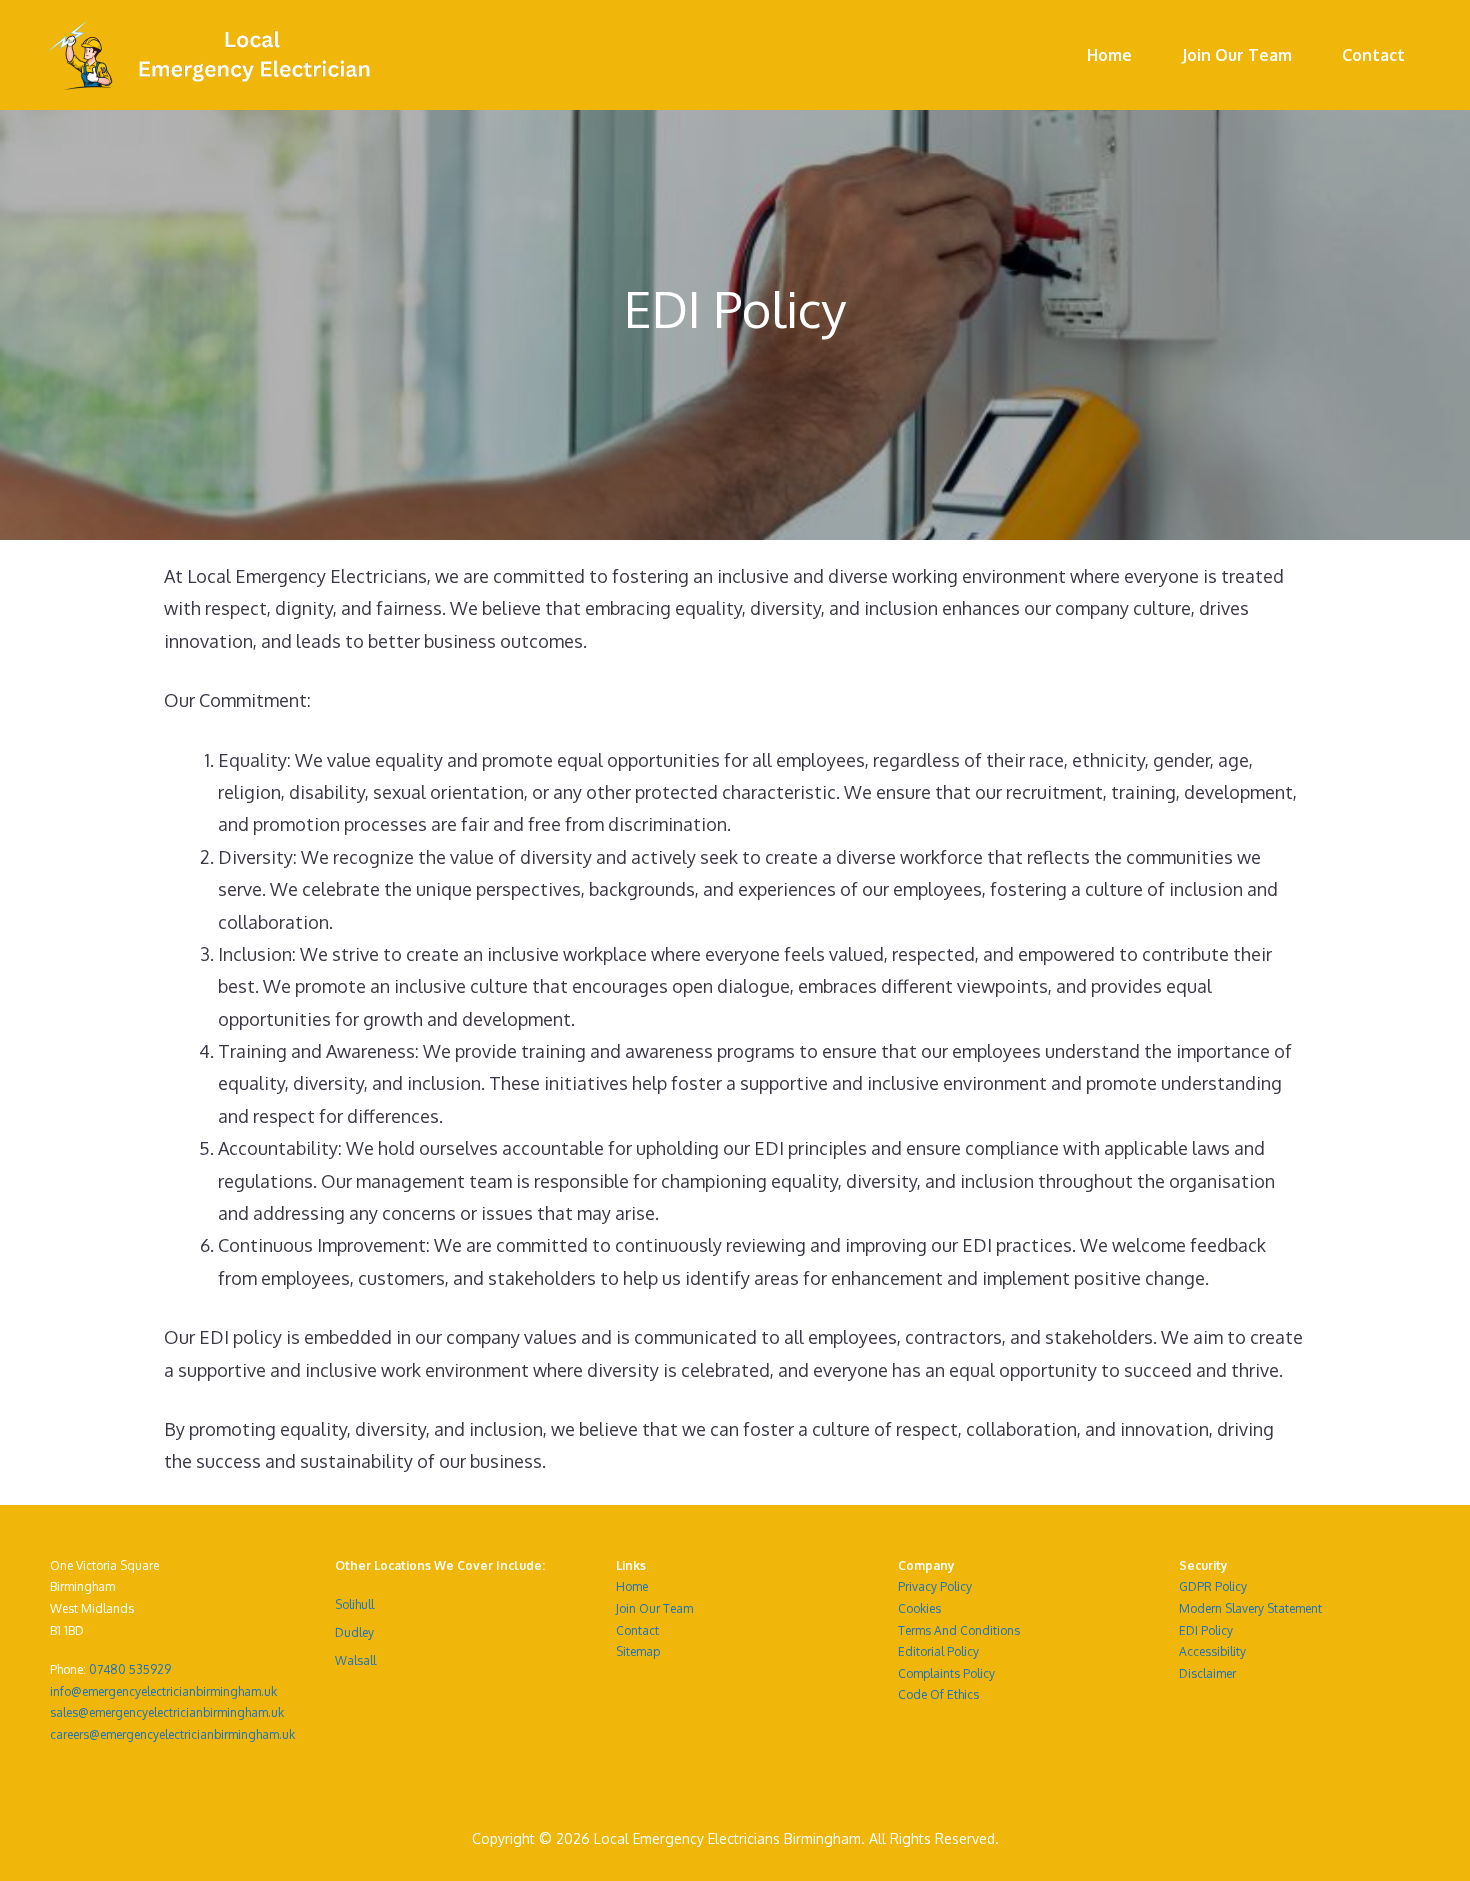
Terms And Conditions (959, 1630)
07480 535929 (130, 1669)
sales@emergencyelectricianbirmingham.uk (167, 1712)
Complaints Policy (946, 1673)
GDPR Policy (1213, 1586)
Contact (1373, 55)
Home (1109, 55)
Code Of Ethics (938, 1694)
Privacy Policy (935, 1586)
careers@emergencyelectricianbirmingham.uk (172, 1734)
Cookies (919, 1608)
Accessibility (1212, 1651)
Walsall (355, 1660)
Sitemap (638, 1651)
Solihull (354, 1604)
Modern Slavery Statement (1250, 1608)
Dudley (354, 1632)
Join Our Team (1237, 55)
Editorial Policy (938, 1651)
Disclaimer (1207, 1673)
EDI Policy (1206, 1630)
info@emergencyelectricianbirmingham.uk (163, 1691)
